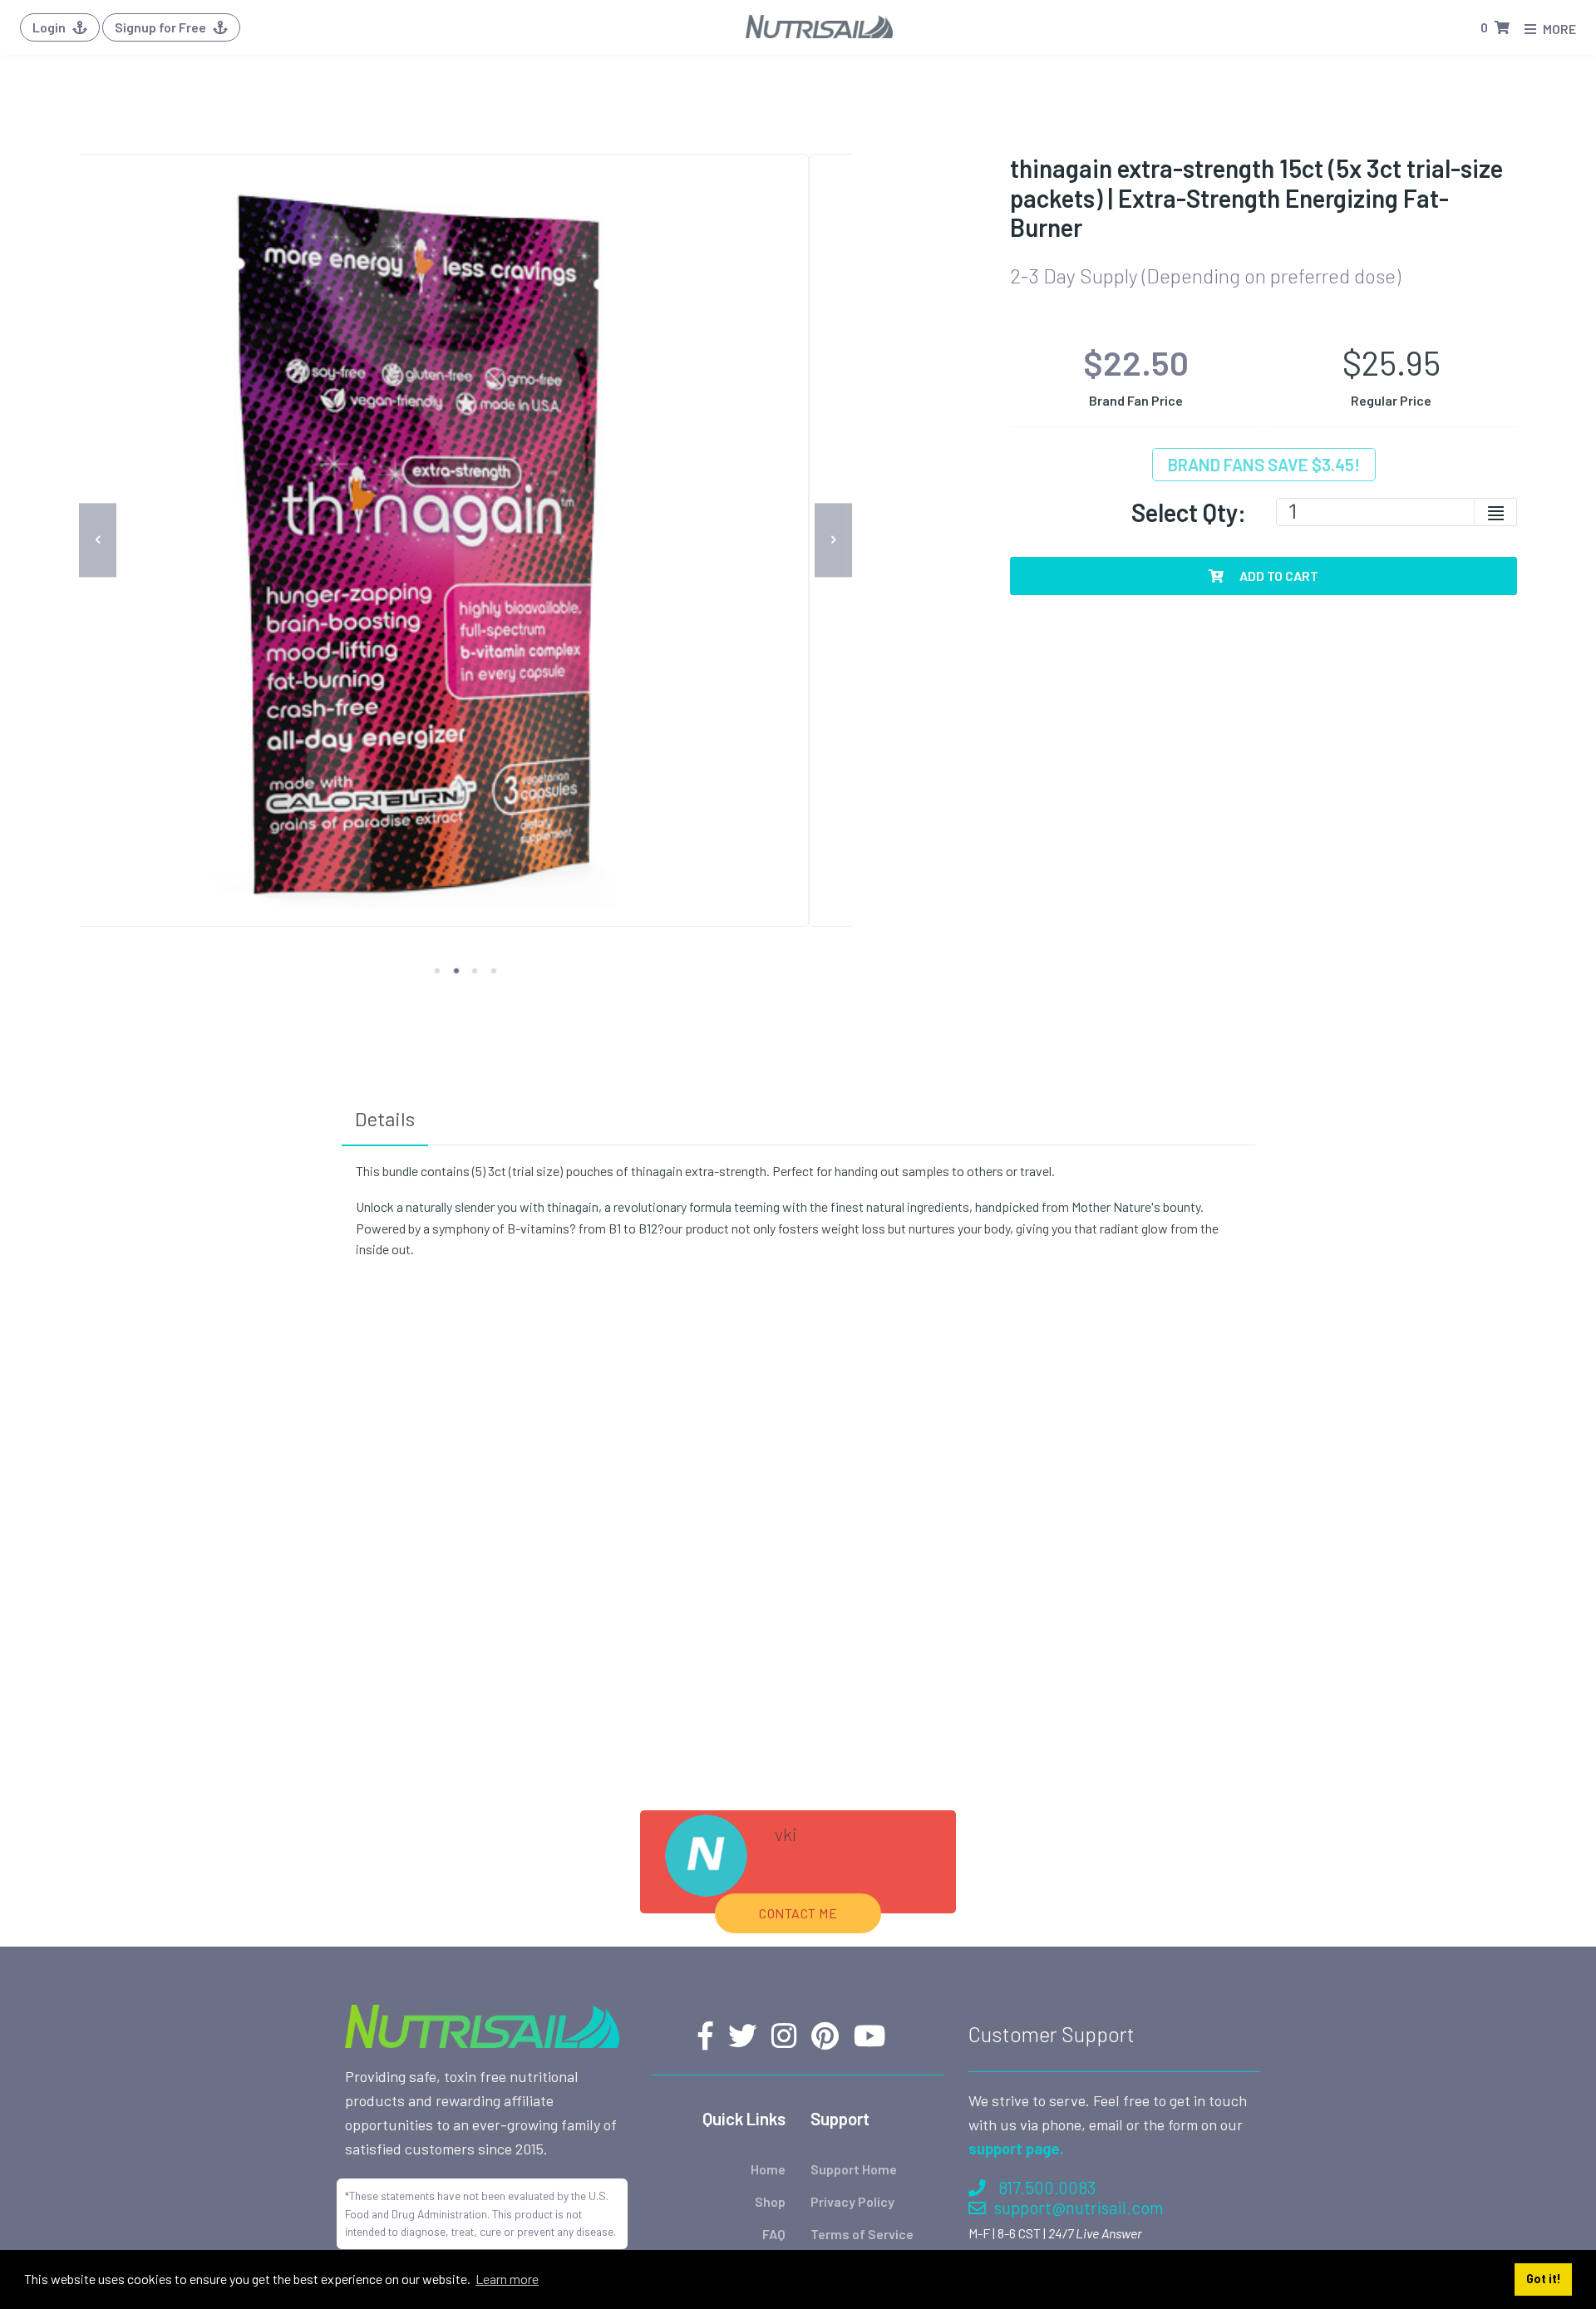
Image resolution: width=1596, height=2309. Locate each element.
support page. (1016, 2149)
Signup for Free (162, 27)
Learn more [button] (507, 2279)
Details (385, 1118)
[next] (833, 540)
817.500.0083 (1047, 2187)
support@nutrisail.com (1079, 2207)
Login (50, 27)
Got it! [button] (1544, 2279)
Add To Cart (1278, 576)
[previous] (98, 540)
